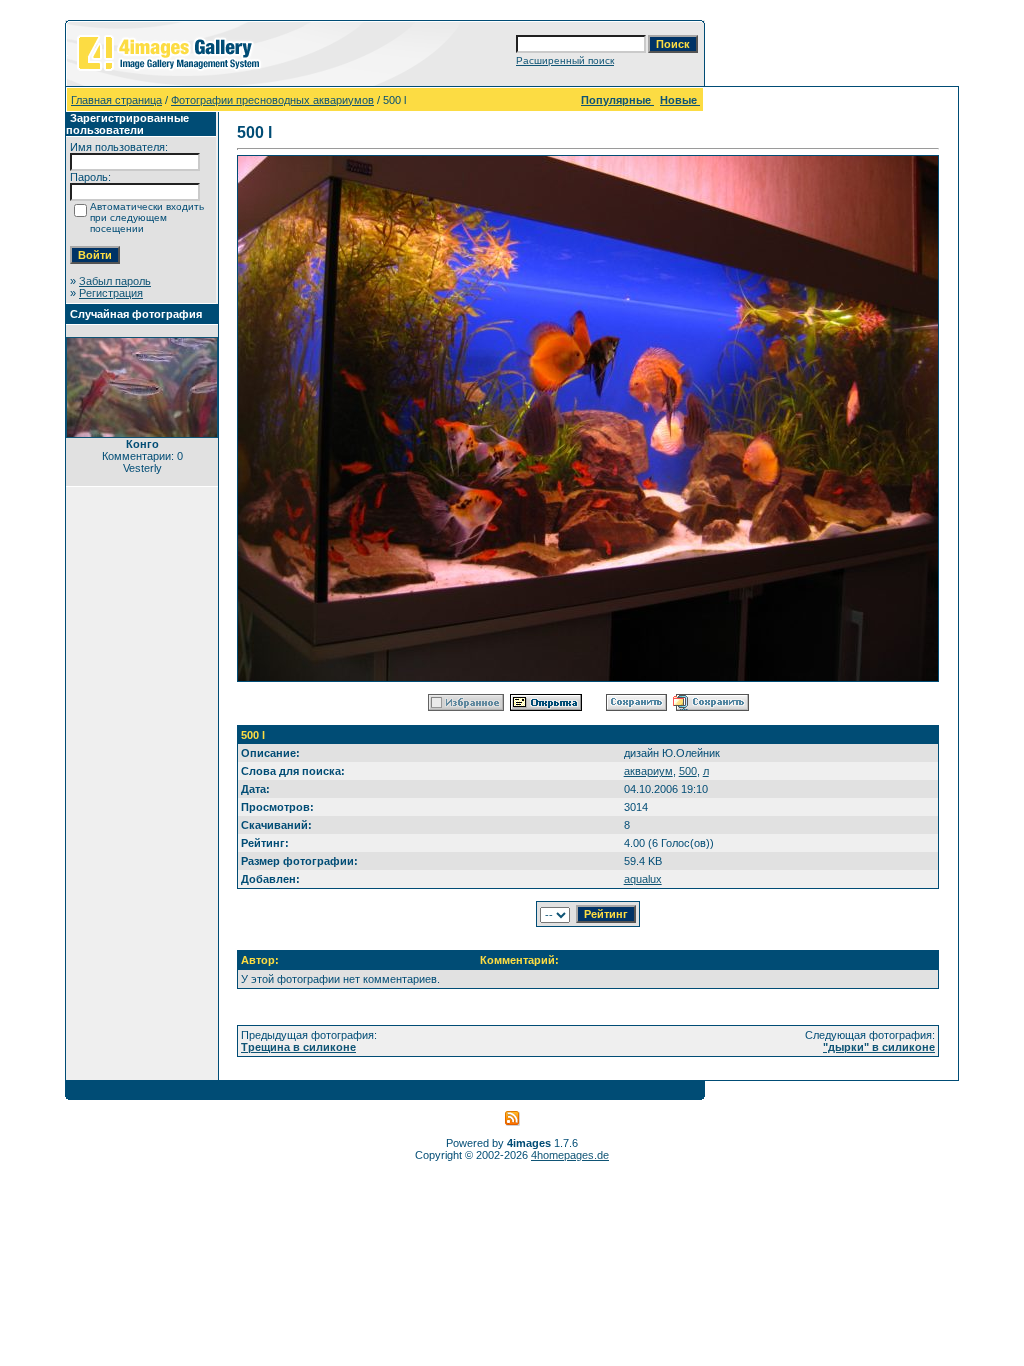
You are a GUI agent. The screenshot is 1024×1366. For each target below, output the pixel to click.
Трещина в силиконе (298, 1047)
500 (688, 771)
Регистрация (111, 293)
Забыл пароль (115, 281)
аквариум (648, 771)
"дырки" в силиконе (879, 1047)
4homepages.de (570, 1155)
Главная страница (116, 100)
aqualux (643, 879)
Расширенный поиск (565, 60)
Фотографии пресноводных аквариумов (272, 100)
